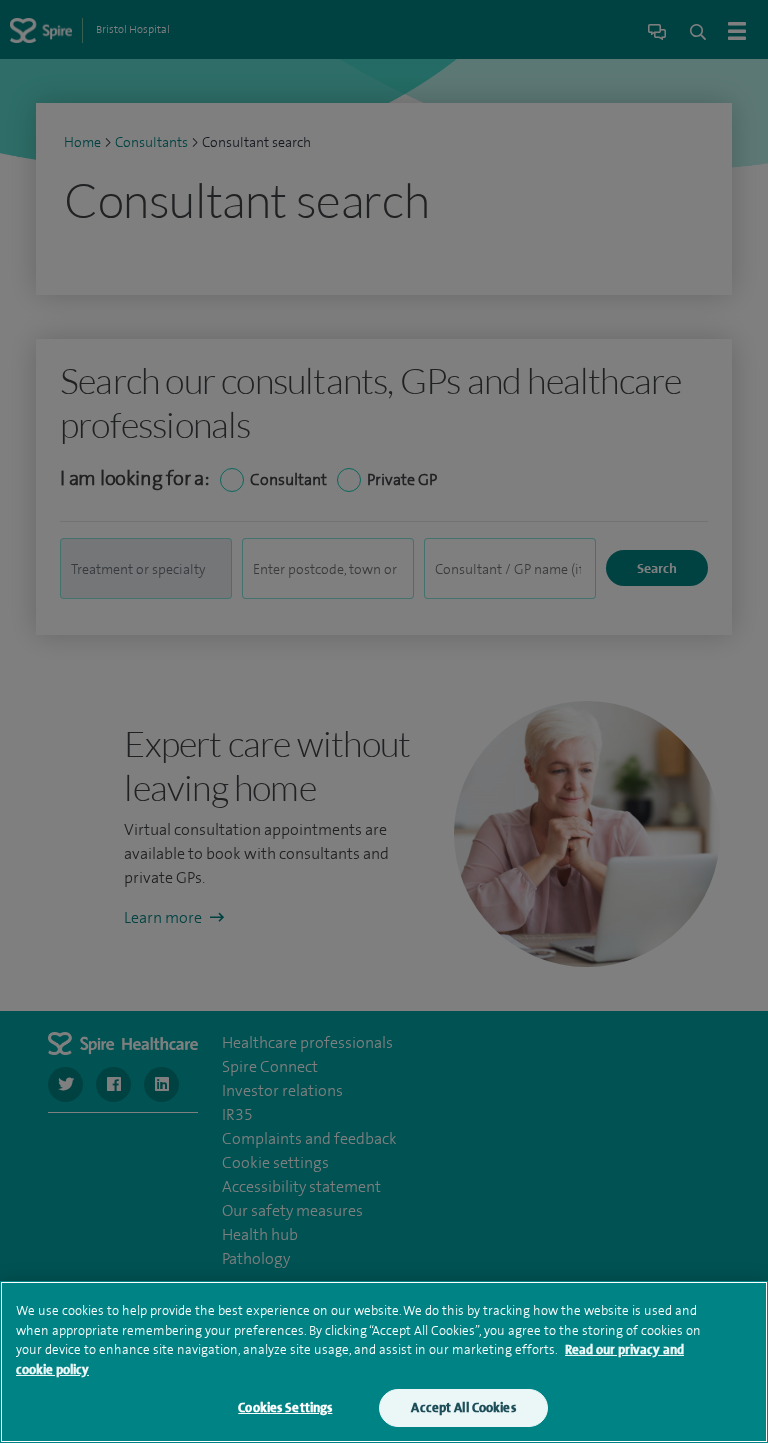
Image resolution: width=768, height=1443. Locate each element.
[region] (384, 1362)
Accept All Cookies (463, 1407)
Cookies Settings (285, 1407)
